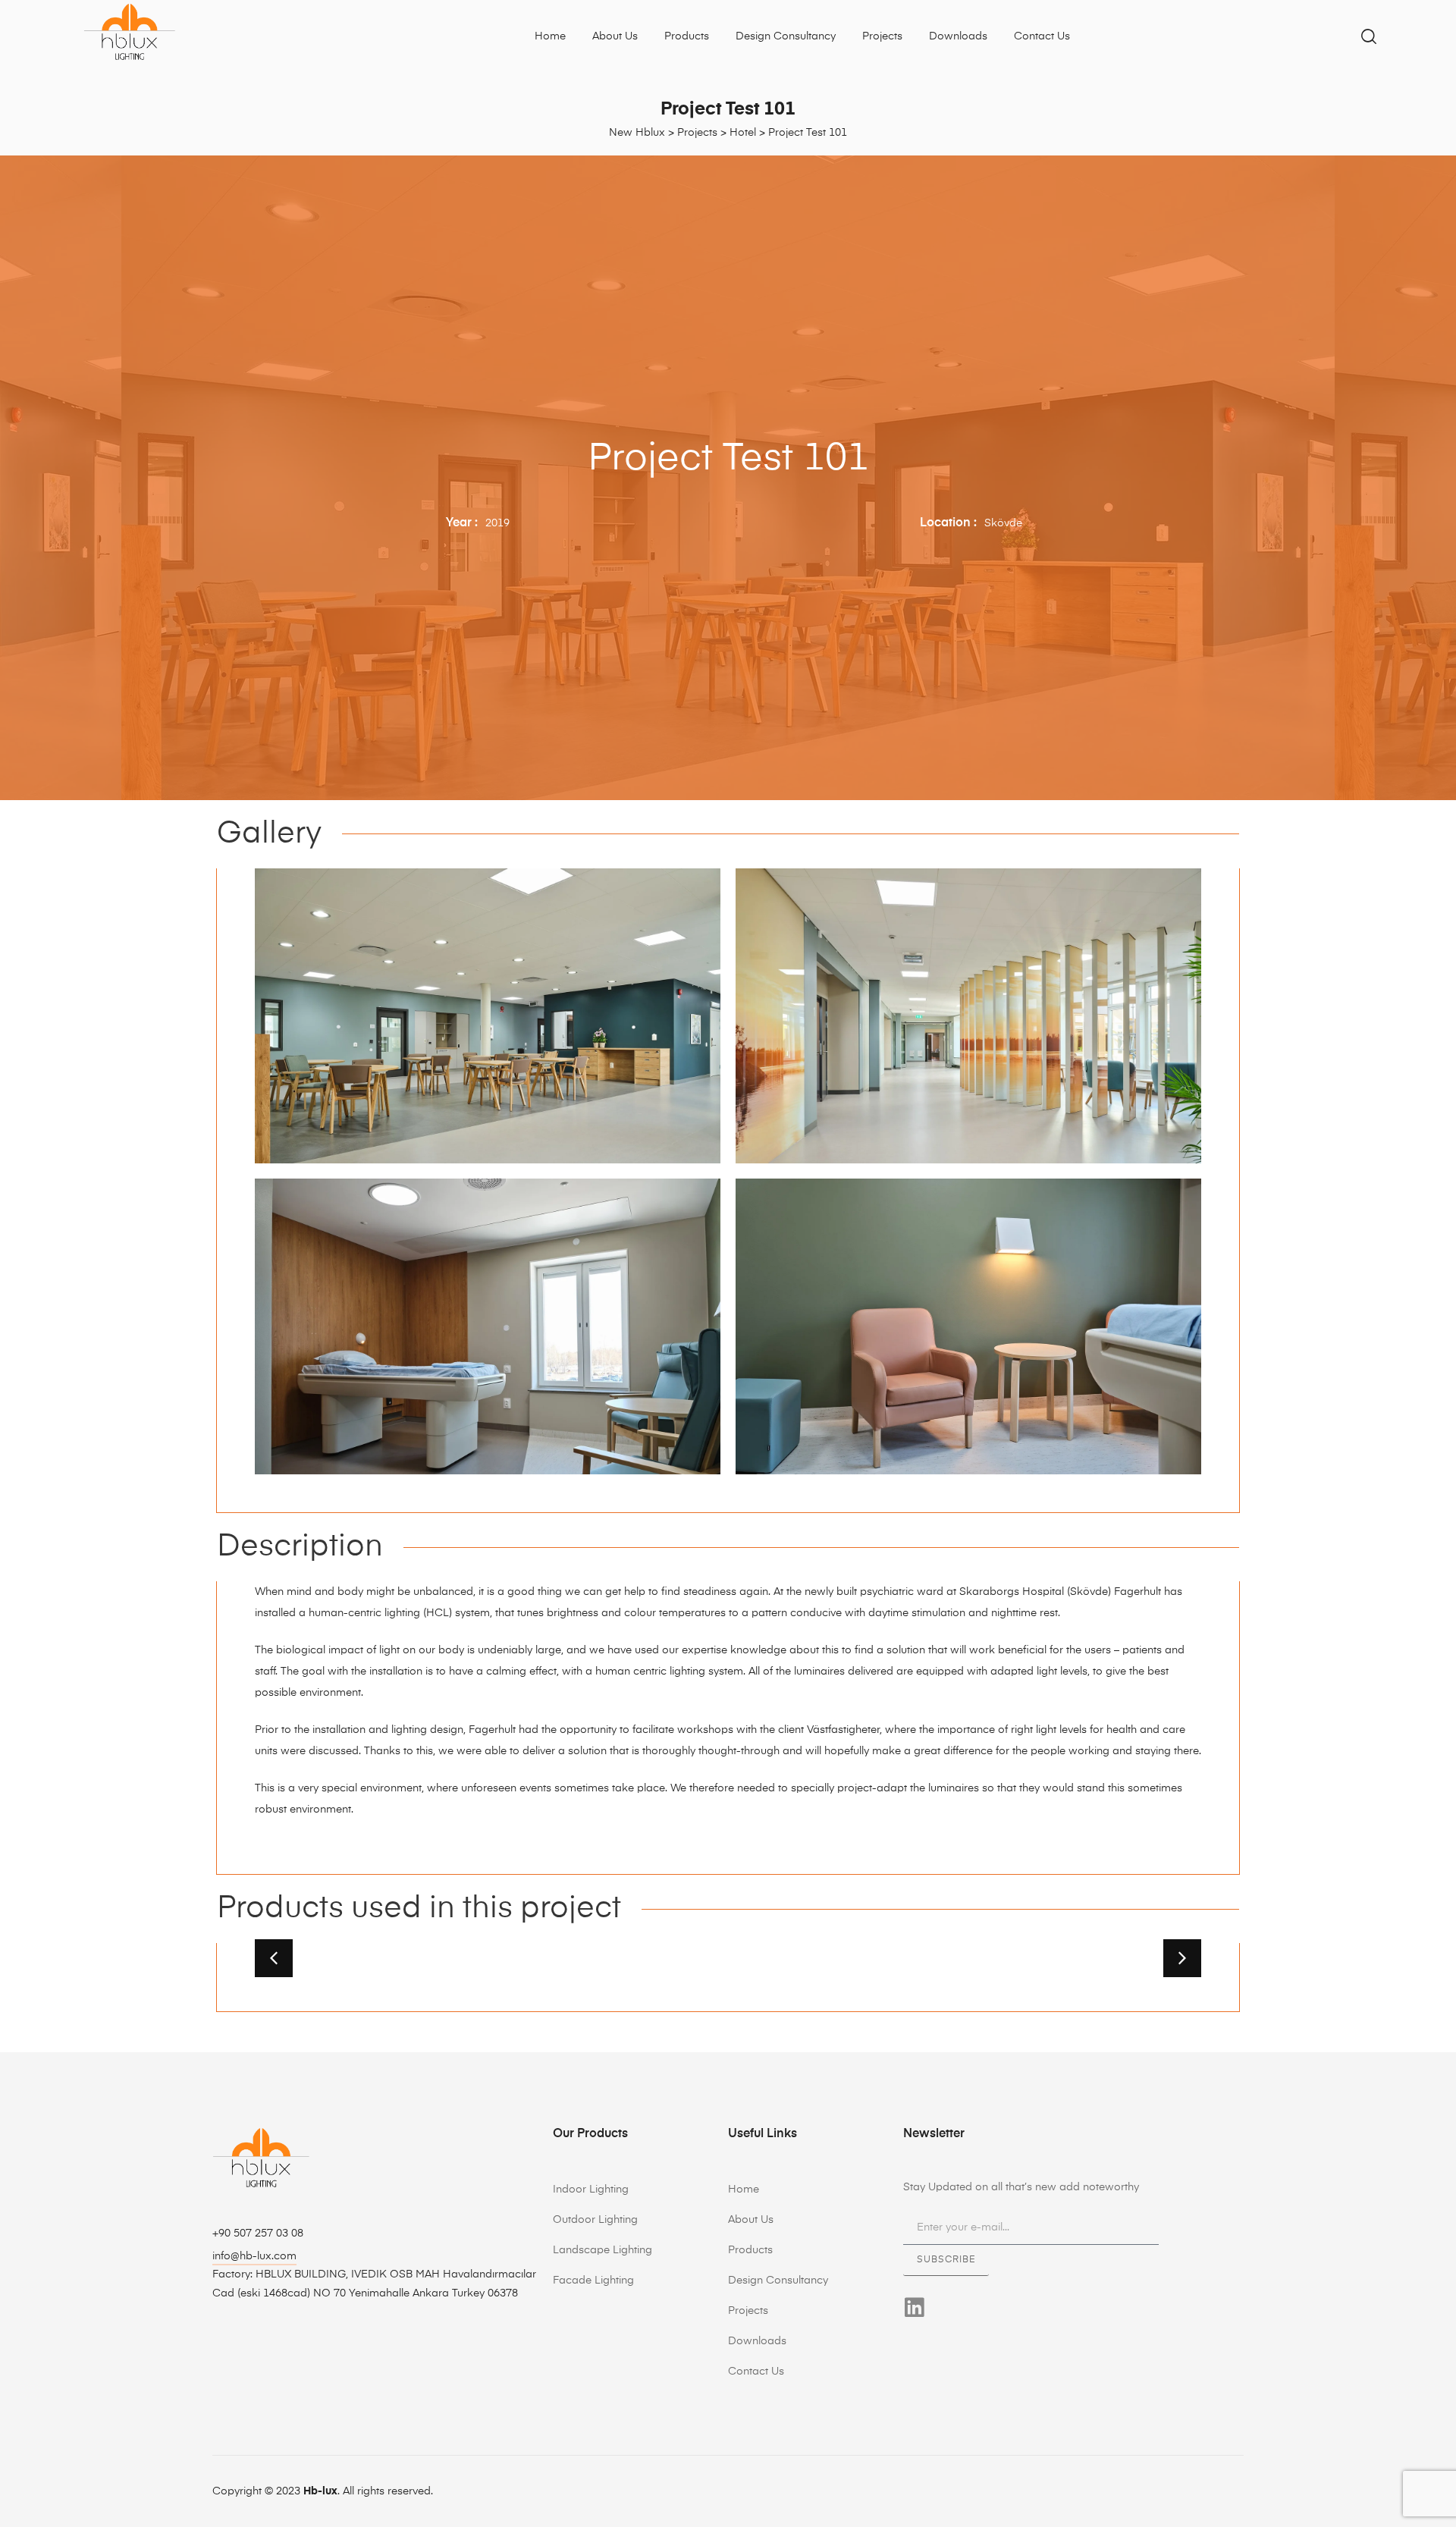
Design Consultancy (786, 36)
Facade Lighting (593, 2281)
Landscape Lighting (602, 2250)
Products (687, 36)
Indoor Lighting (591, 2190)
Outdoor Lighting (595, 2220)
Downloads (958, 36)
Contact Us (1042, 36)
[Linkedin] (914, 2307)
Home (550, 36)
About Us (615, 36)
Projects (882, 36)
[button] (274, 1958)
